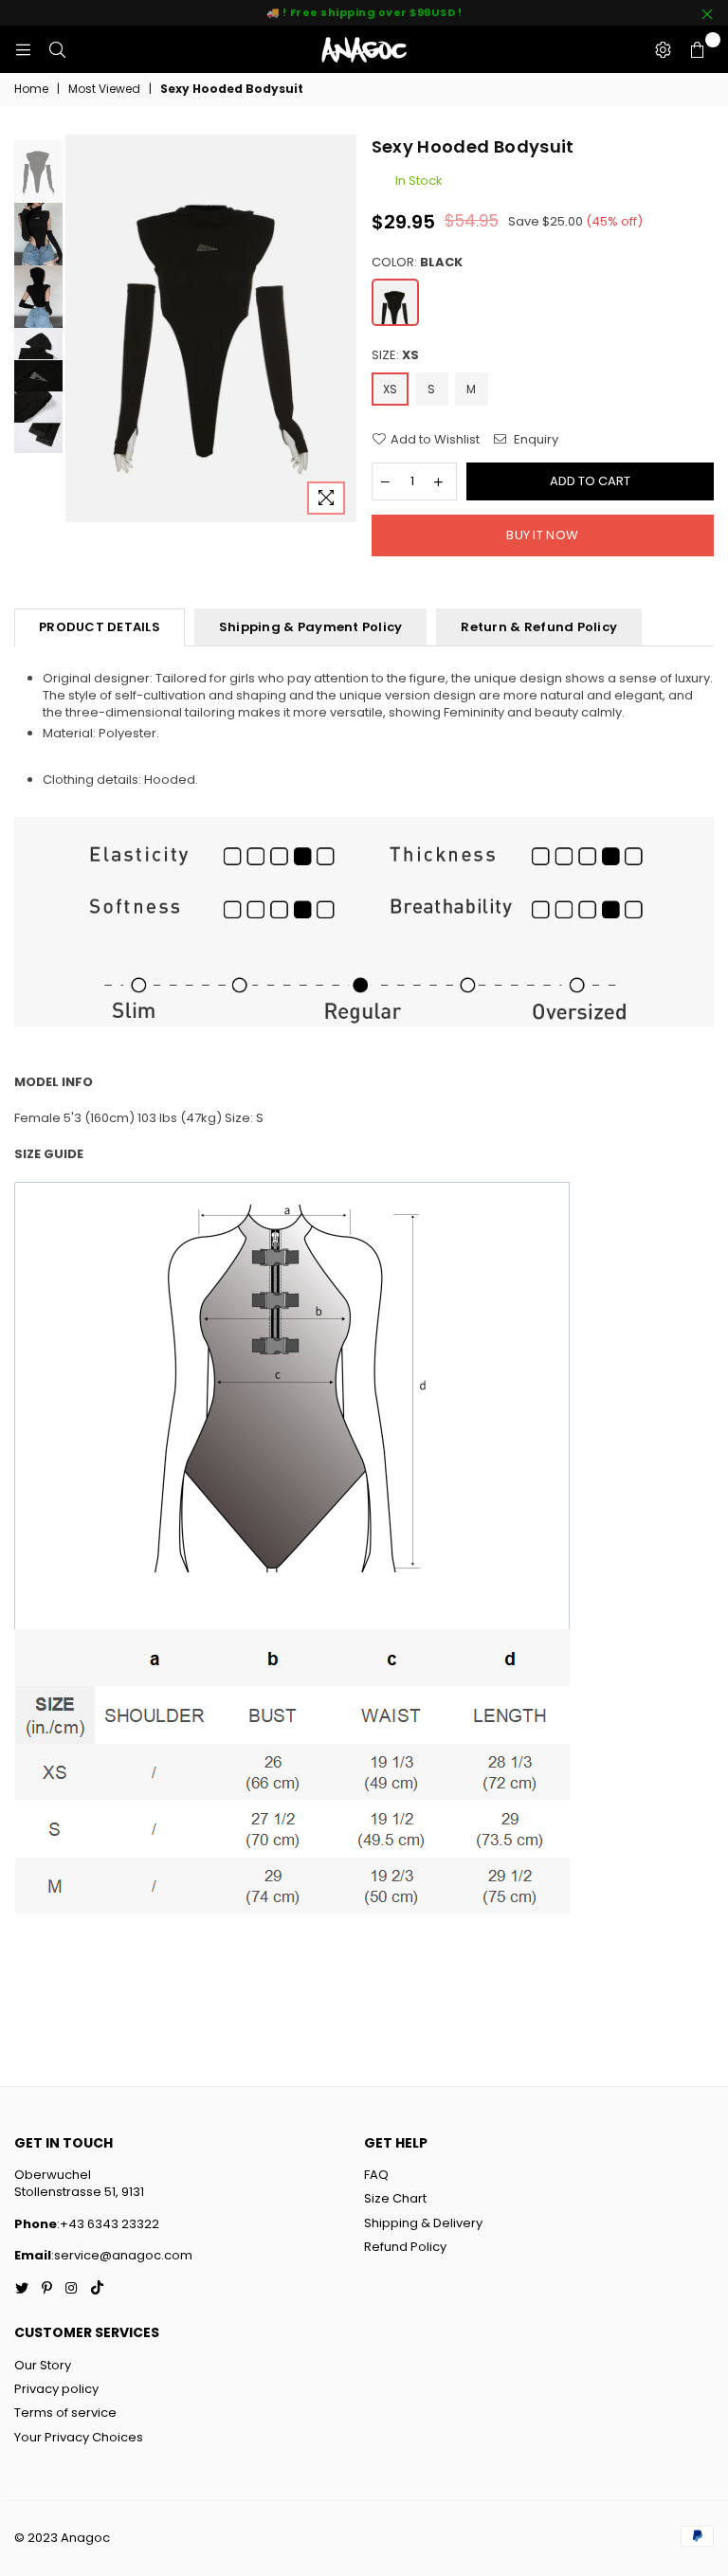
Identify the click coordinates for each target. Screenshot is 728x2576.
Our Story (43, 2365)
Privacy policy (56, 2389)
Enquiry (535, 440)
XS (390, 389)
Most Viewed (104, 89)
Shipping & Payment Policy (311, 627)
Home (31, 89)
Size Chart (395, 2198)
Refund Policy (405, 2247)
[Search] (57, 49)
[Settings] (663, 49)
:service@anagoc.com (122, 2255)
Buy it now (542, 535)
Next (341, 329)
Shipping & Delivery (423, 2223)
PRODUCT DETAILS (100, 627)
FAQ (376, 2175)
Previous (82, 329)
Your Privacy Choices (79, 2437)
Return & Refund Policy (539, 627)
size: (395, 355)
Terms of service (65, 2413)
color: (417, 263)
